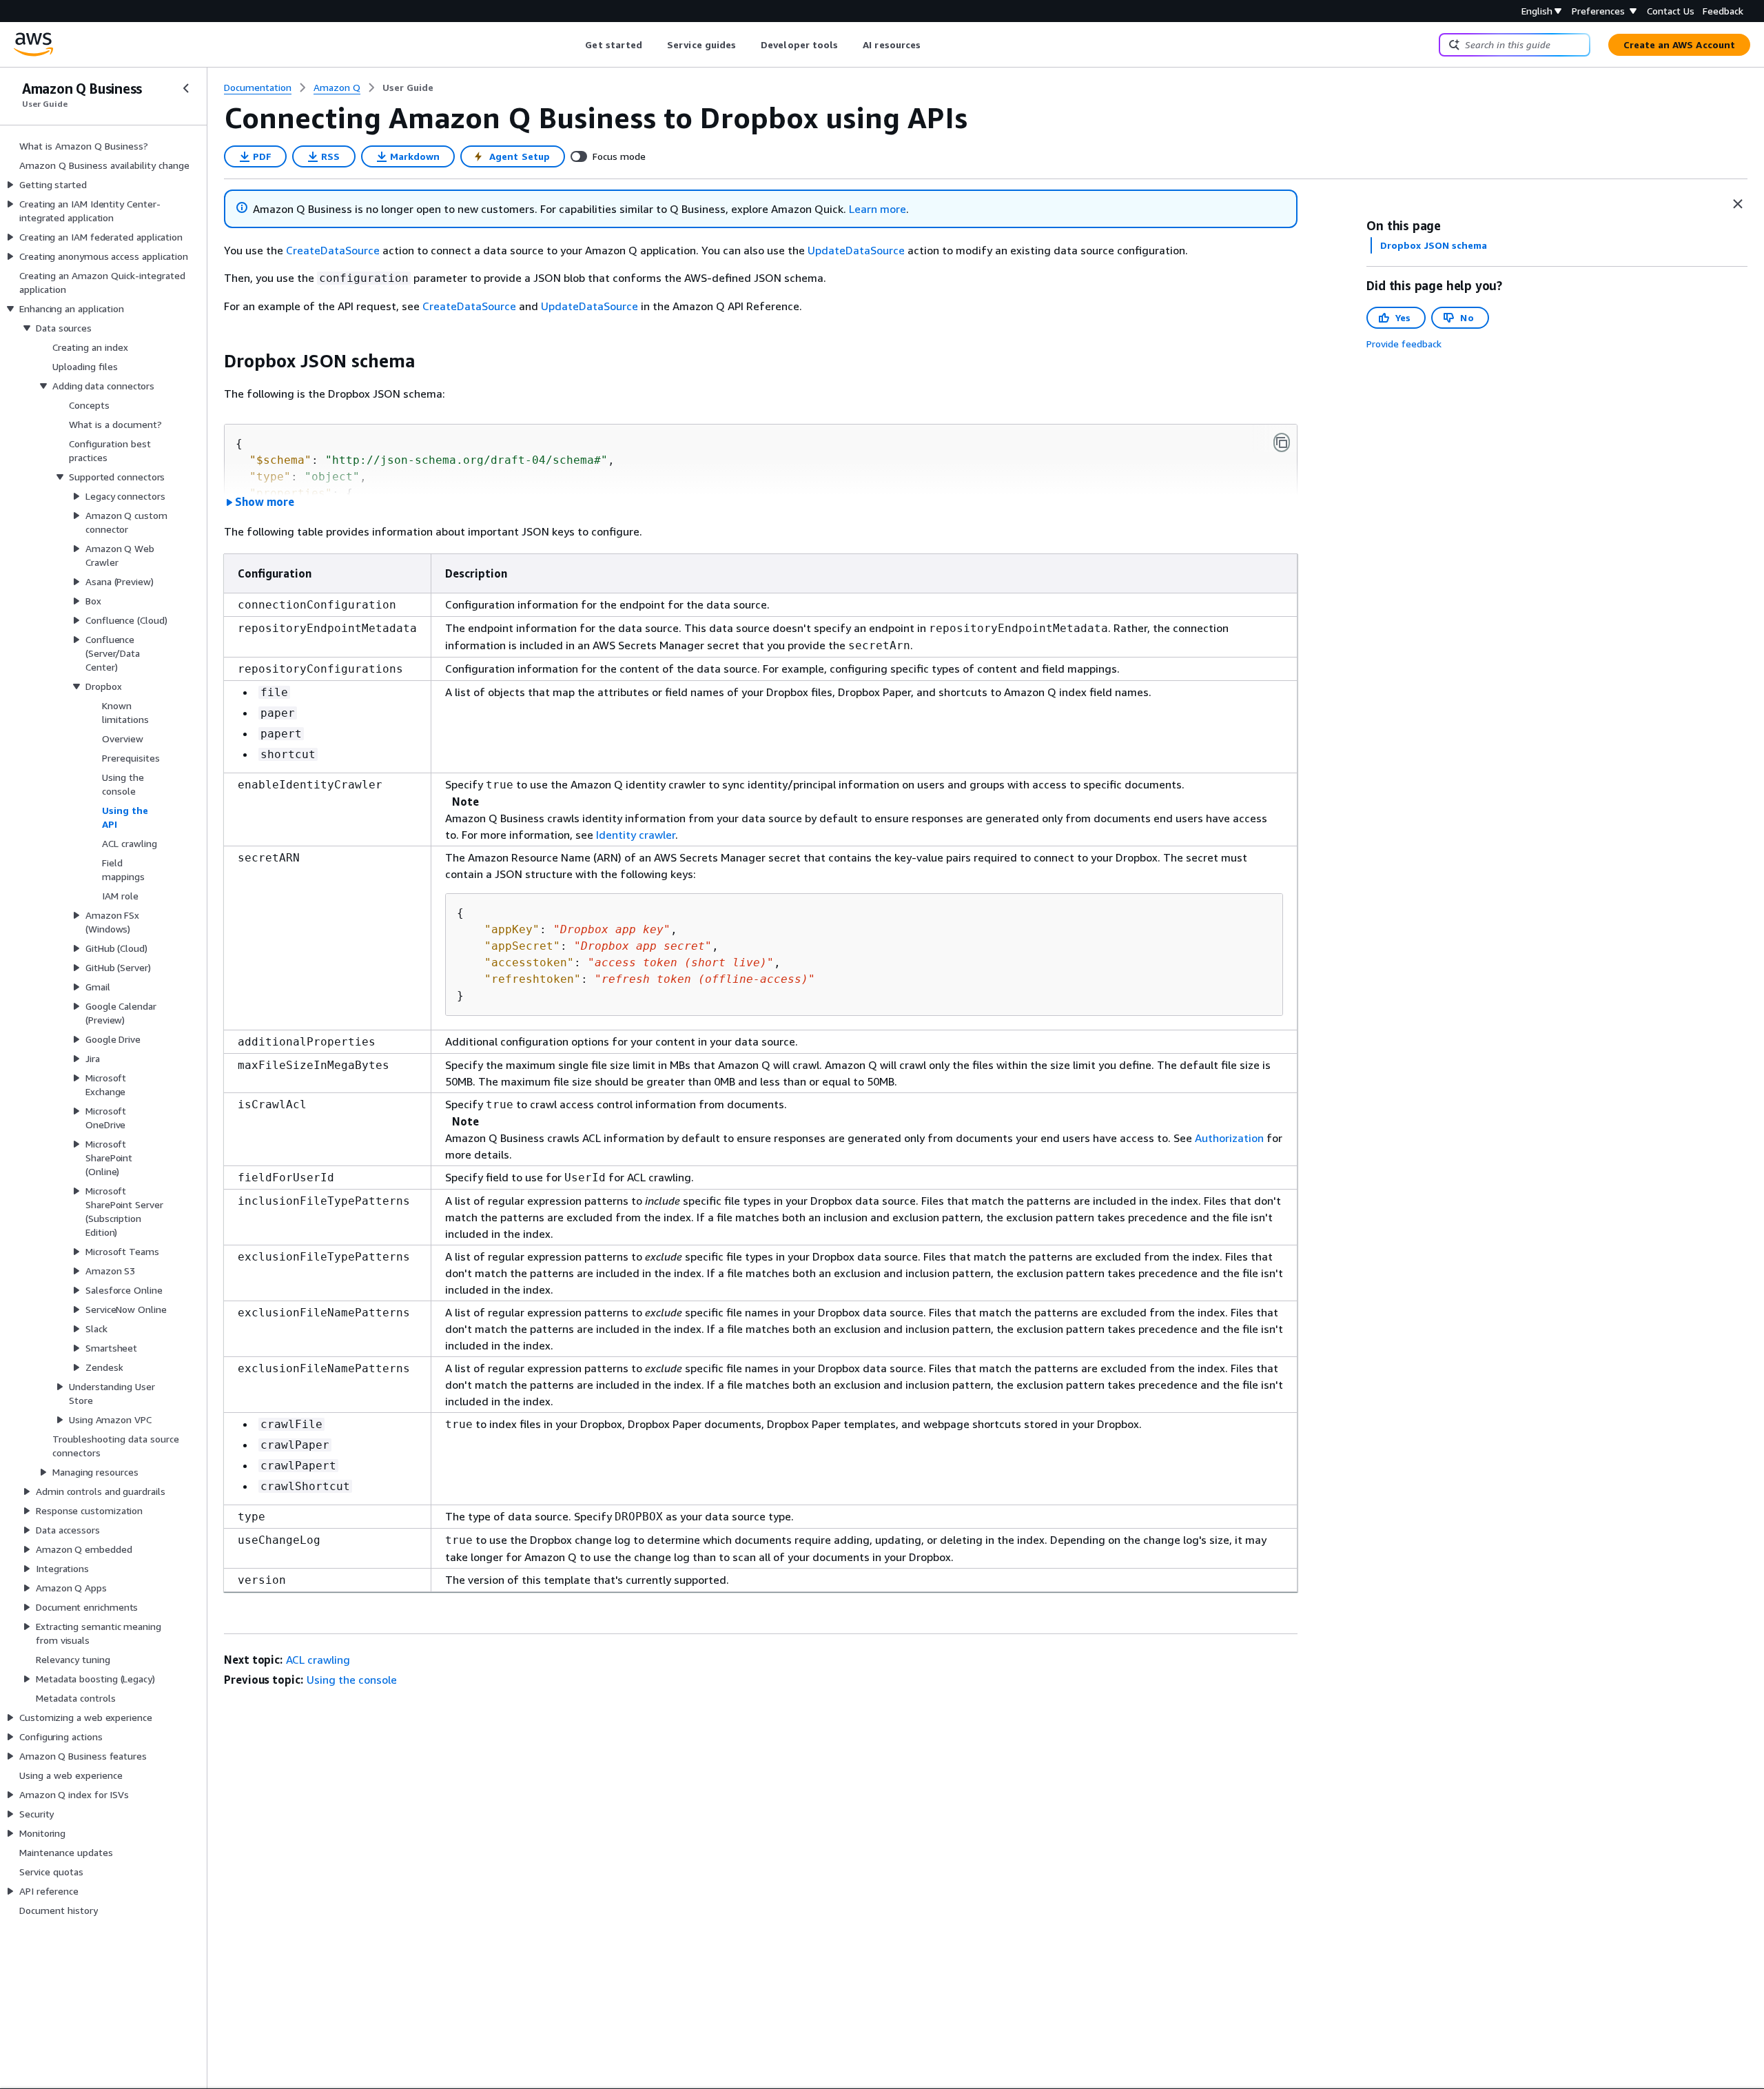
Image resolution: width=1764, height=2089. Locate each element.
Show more (265, 502)
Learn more (878, 209)
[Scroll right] (931, 45)
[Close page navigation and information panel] (1738, 204)
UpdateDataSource (856, 250)
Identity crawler (636, 835)
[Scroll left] (575, 45)
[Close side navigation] (186, 88)
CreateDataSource (333, 250)
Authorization (1229, 1138)
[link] (408, 88)
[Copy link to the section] (213, 361)
